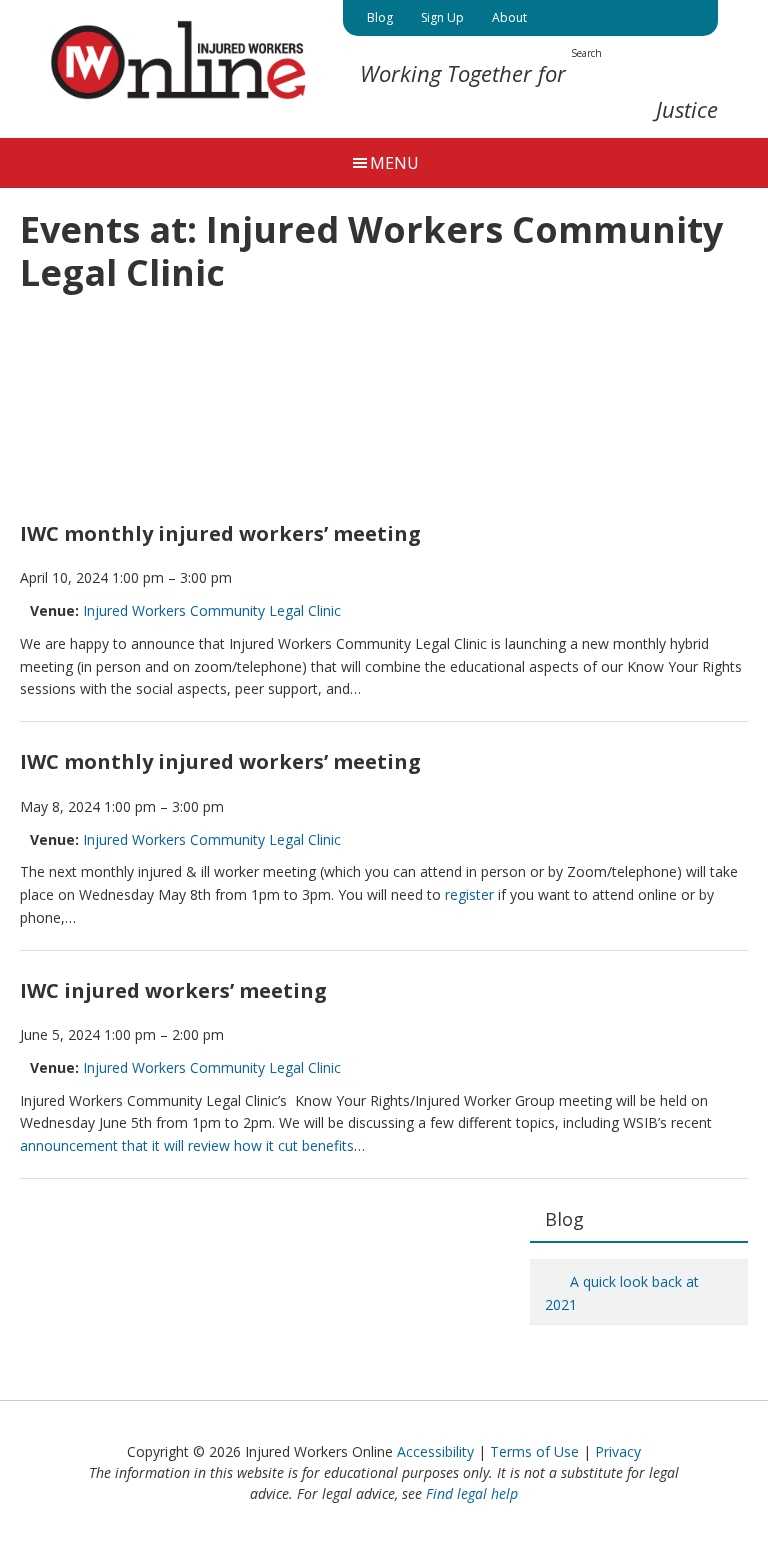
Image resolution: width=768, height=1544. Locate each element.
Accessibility (435, 1451)
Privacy (618, 1451)
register (469, 894)
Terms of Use (534, 1451)
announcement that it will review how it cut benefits (187, 1145)
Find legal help (472, 1493)
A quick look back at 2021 (622, 1293)
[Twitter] (558, 18)
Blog (564, 1219)
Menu (394, 163)
